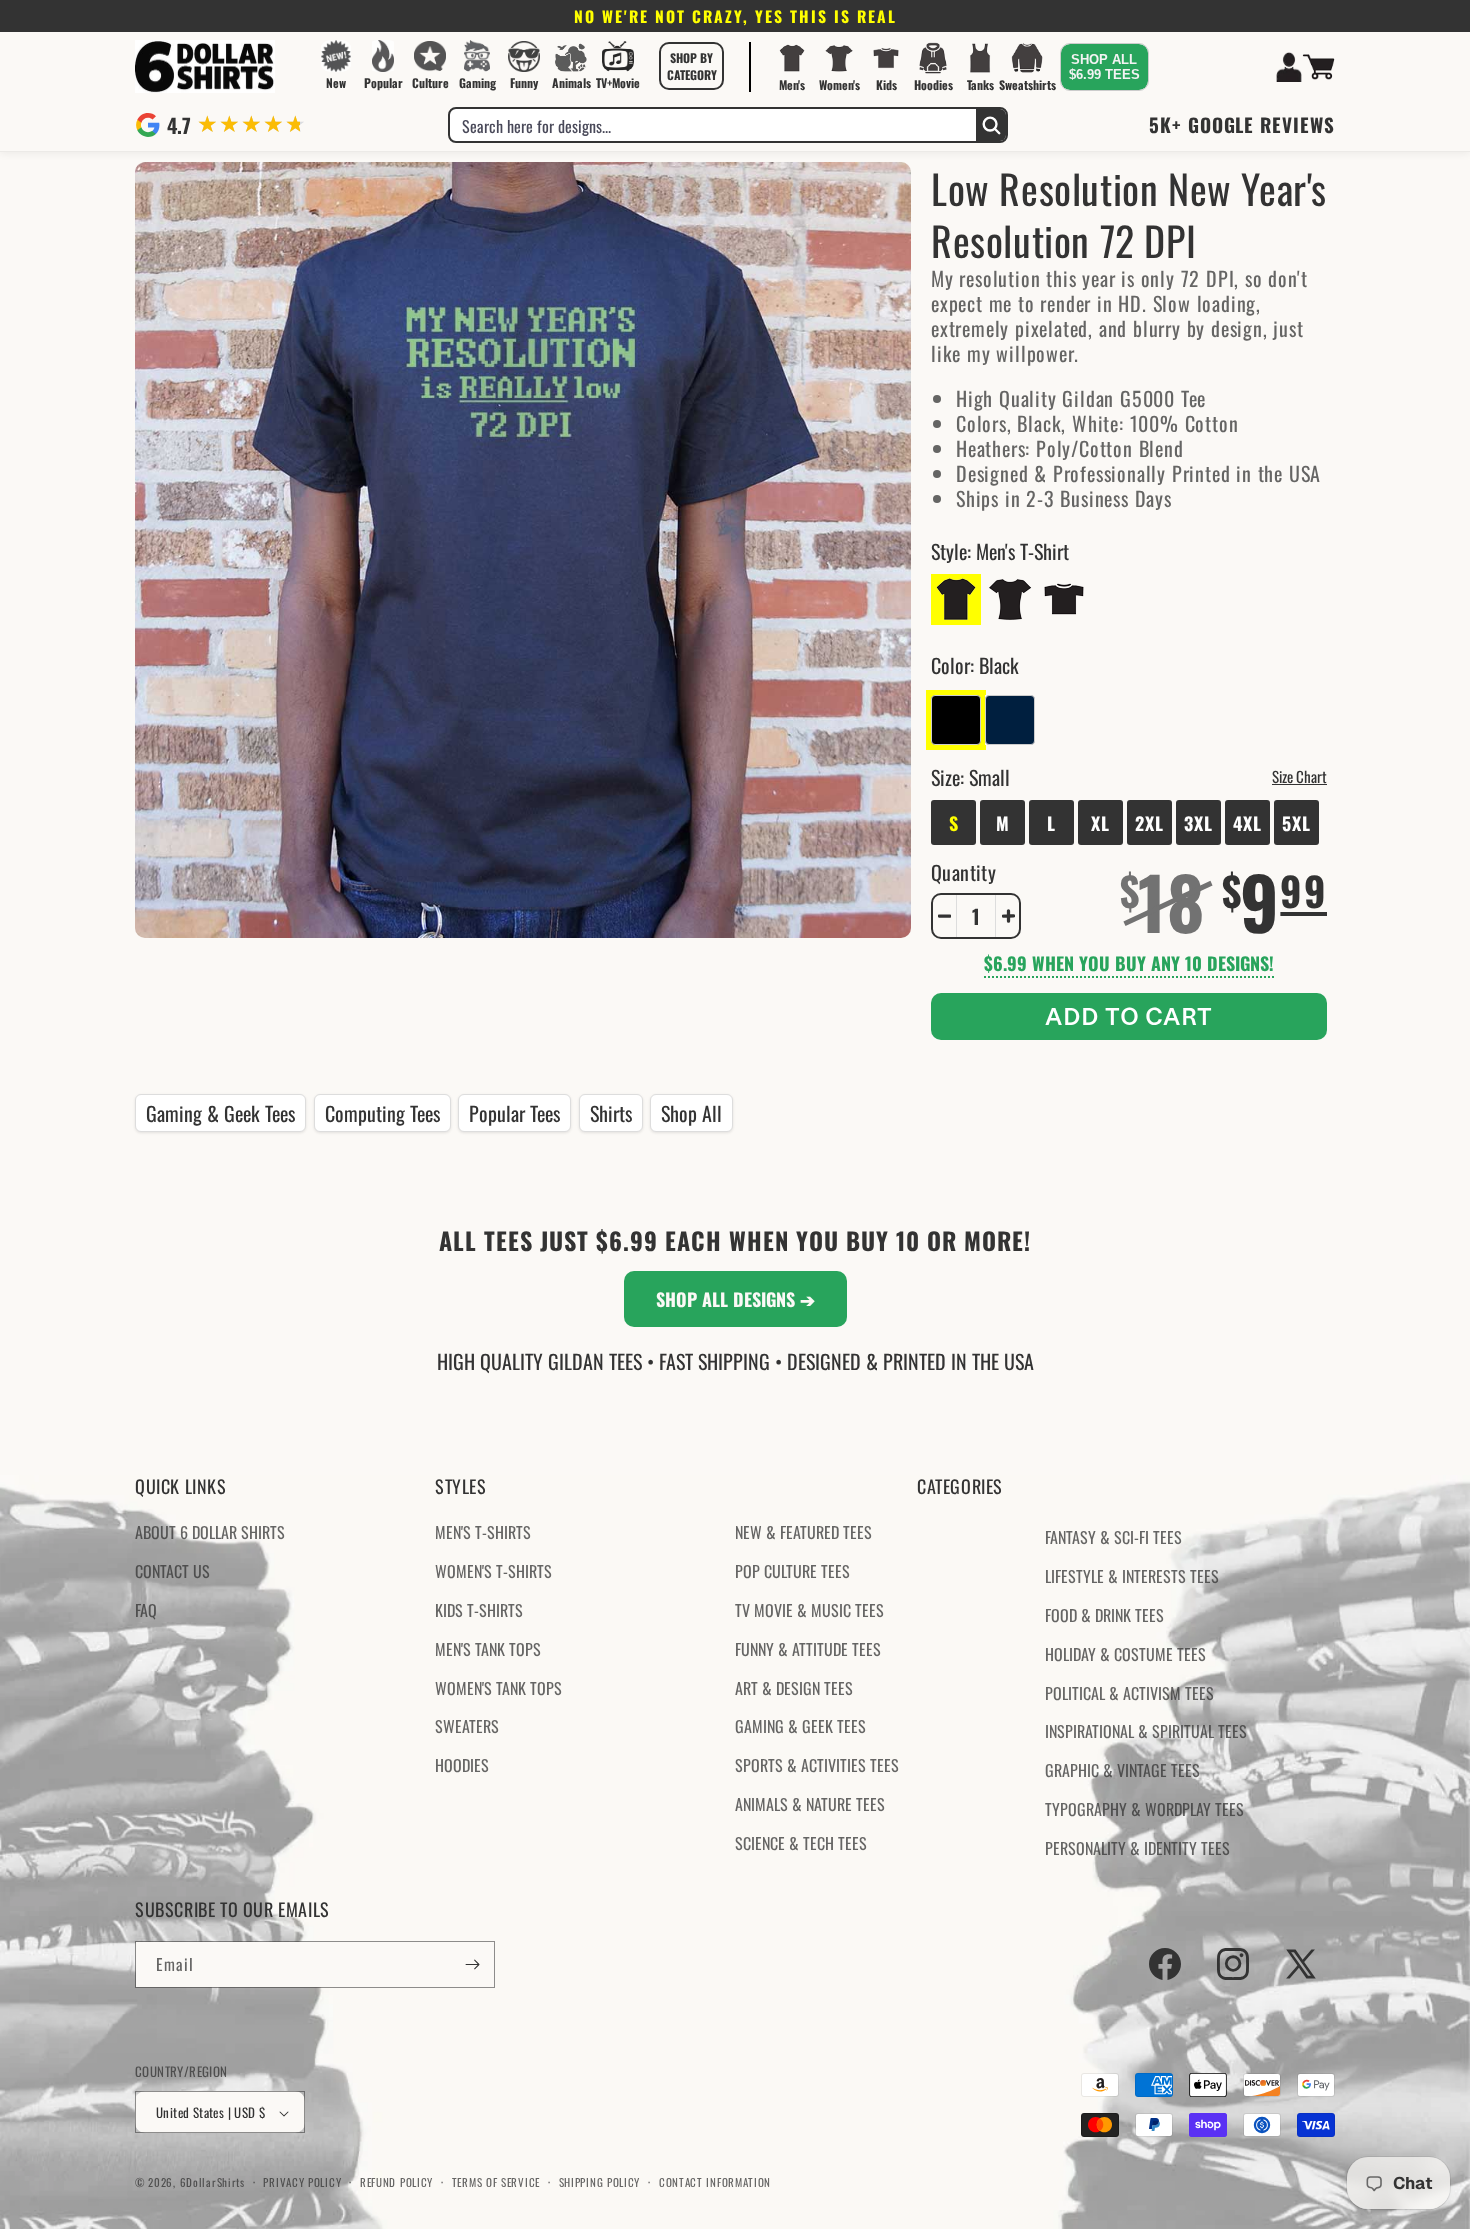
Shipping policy (600, 2183)
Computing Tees (382, 1113)
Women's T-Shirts (493, 1571)
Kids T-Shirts (479, 1610)
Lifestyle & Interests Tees (1132, 1576)
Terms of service (496, 2183)
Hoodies (462, 1765)
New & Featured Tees (803, 1533)
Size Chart (1299, 776)
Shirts (611, 1113)
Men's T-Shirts (483, 1533)
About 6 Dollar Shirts (210, 1533)
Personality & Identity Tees (1137, 1848)
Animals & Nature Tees (810, 1804)
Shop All (691, 1113)
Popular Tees (514, 1113)
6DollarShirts (212, 2183)
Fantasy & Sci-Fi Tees (1113, 1538)
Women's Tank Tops (498, 1688)
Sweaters (467, 1727)
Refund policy (396, 2183)
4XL (1247, 823)
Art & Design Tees (794, 1688)
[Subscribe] (472, 1964)
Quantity (963, 872)
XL (1100, 823)
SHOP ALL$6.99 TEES (1104, 67)
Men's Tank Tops (488, 1649)
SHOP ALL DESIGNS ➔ (735, 1299)
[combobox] (713, 125)
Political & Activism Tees (1129, 1693)
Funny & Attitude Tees (808, 1649)
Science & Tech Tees (801, 1843)
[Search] (991, 125)
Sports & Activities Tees (817, 1765)
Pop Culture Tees (792, 1571)
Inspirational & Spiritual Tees (1146, 1732)
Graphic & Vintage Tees (1122, 1770)
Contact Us (172, 1571)
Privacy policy (302, 2183)
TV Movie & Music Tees (809, 1610)
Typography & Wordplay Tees (1144, 1809)
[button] (692, 66)
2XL (1149, 823)
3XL (1198, 823)
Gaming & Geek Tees (220, 1113)
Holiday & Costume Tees (1125, 1654)
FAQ (146, 1610)
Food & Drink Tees (1104, 1615)
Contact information (715, 2183)
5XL (1296, 823)
